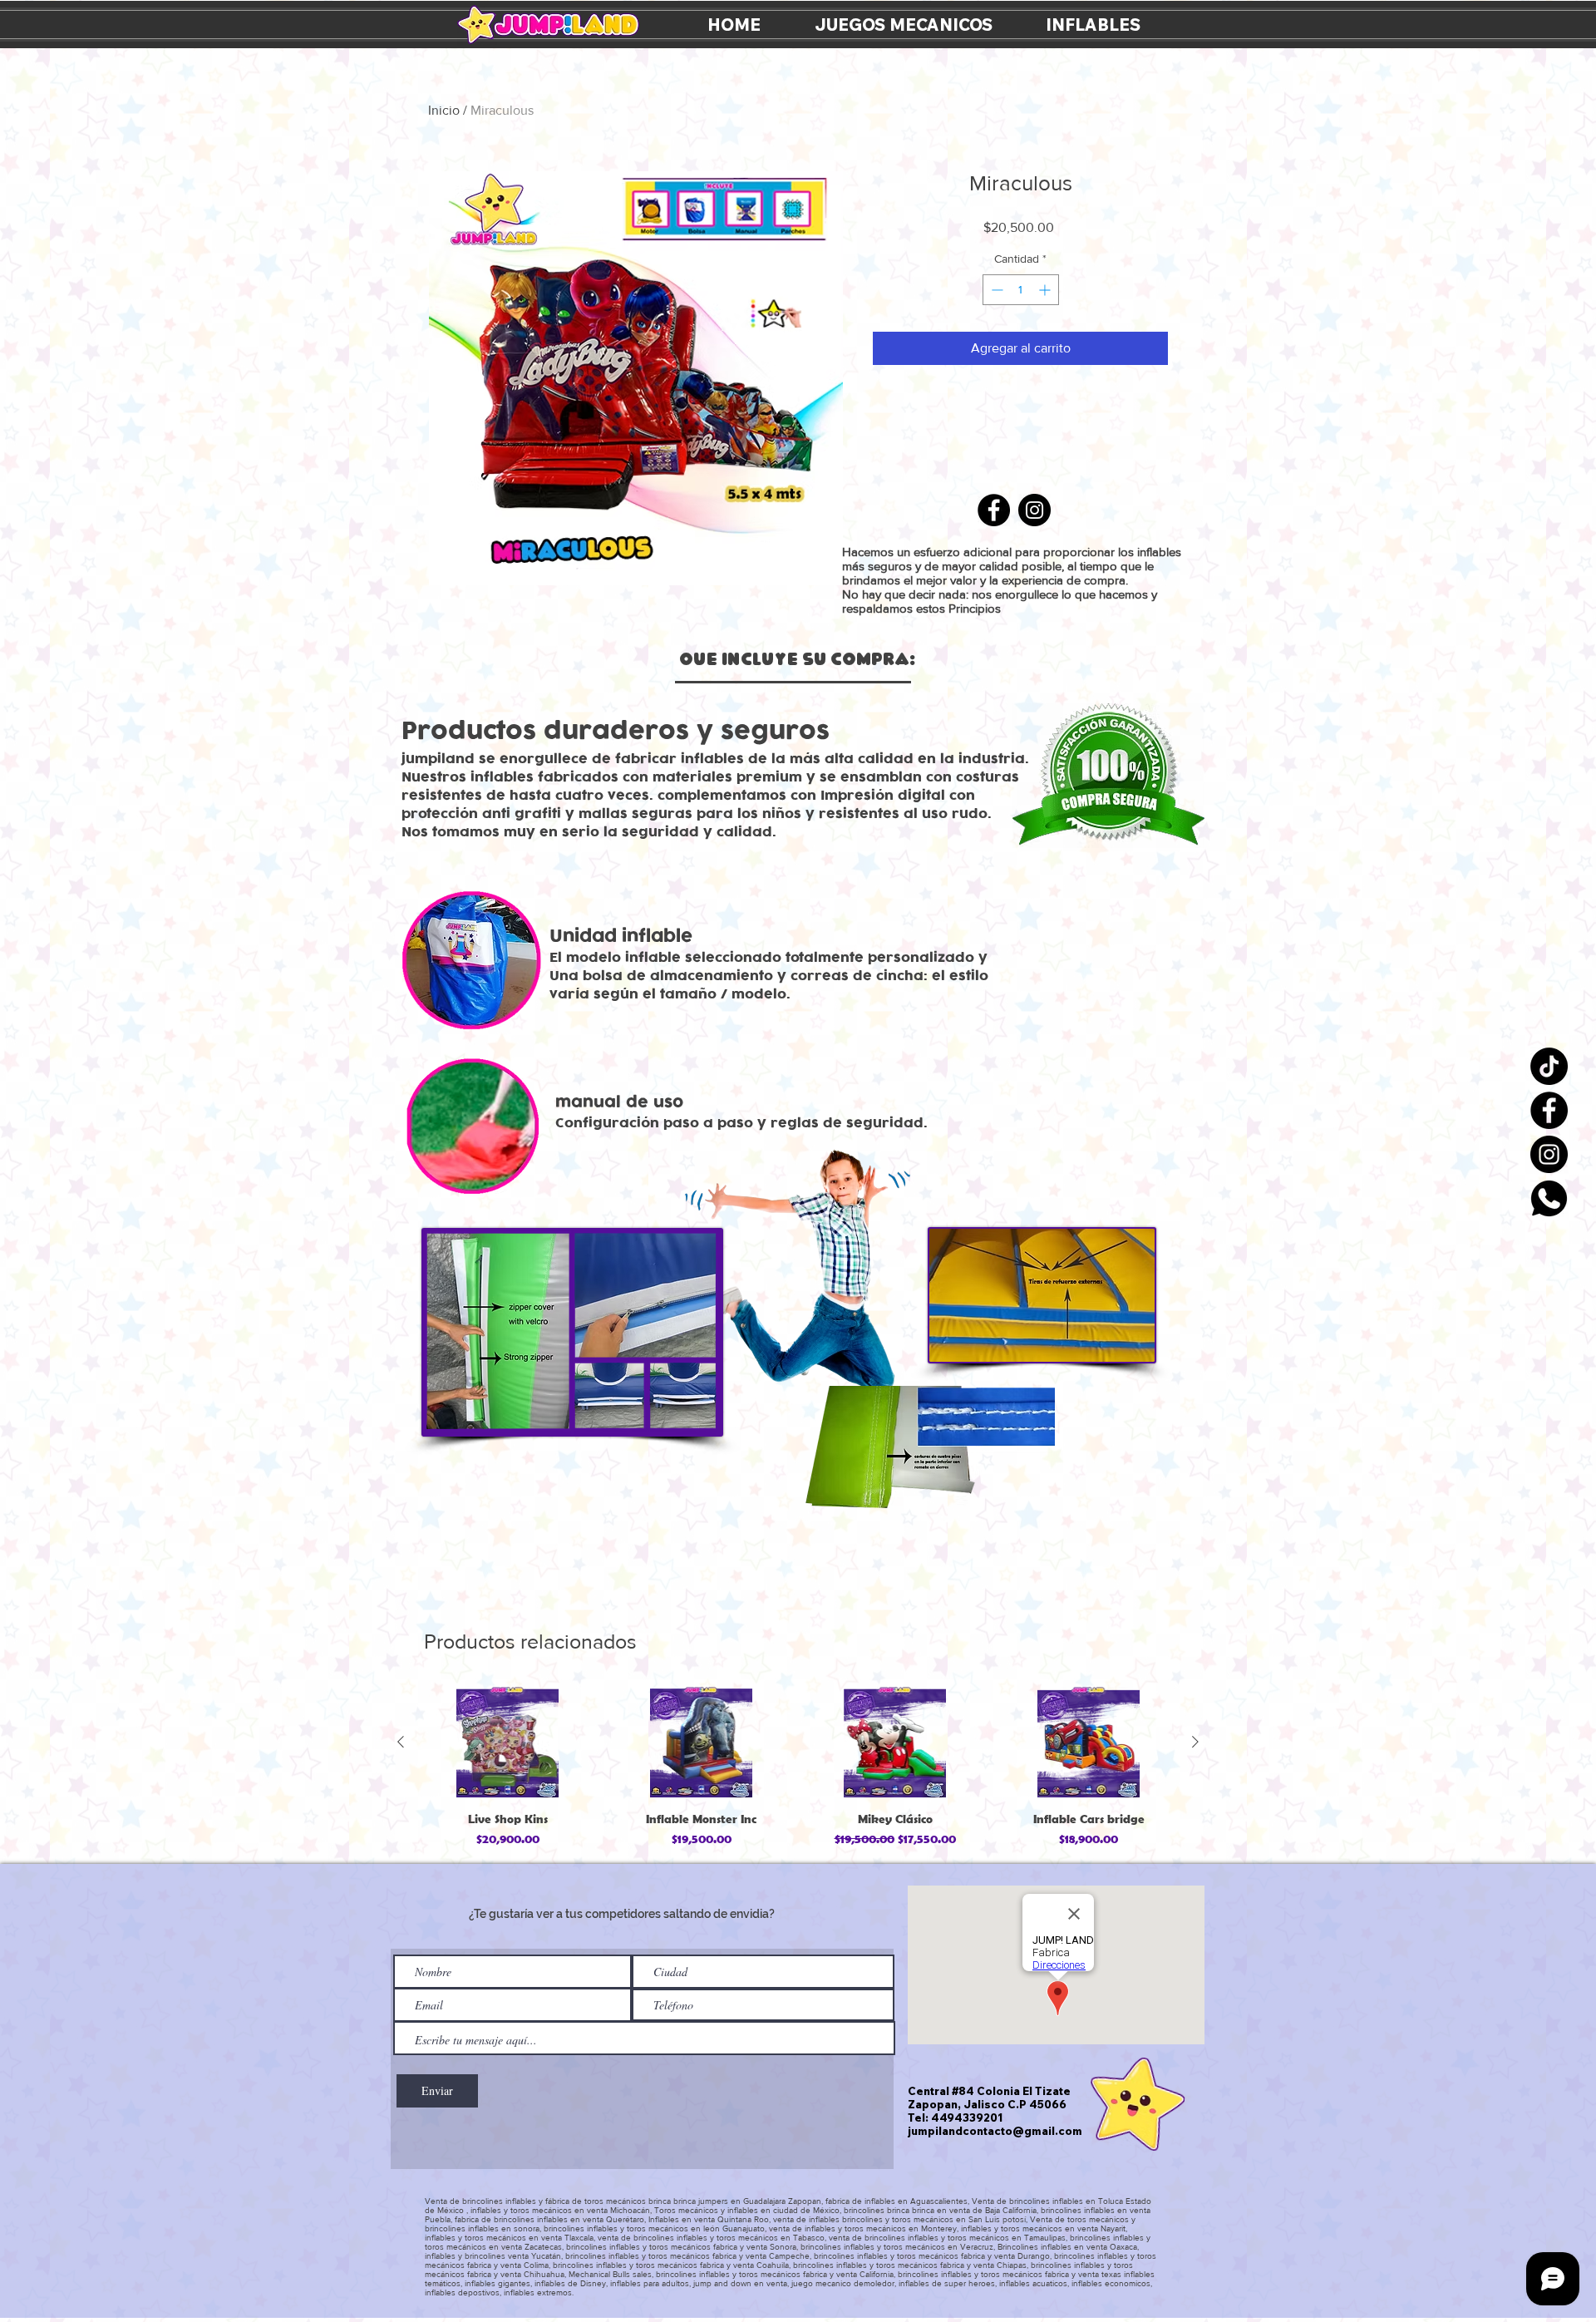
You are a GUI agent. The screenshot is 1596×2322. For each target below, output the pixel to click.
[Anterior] (401, 1742)
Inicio (444, 110)
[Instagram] (1549, 1154)
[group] (798, 1768)
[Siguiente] (1195, 1742)
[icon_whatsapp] (1549, 1198)
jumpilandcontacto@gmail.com (995, 2131)
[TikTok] (1549, 1066)
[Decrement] (995, 290)
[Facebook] (1549, 1110)
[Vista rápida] (507, 1742)
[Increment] (1046, 290)
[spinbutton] (1021, 290)
